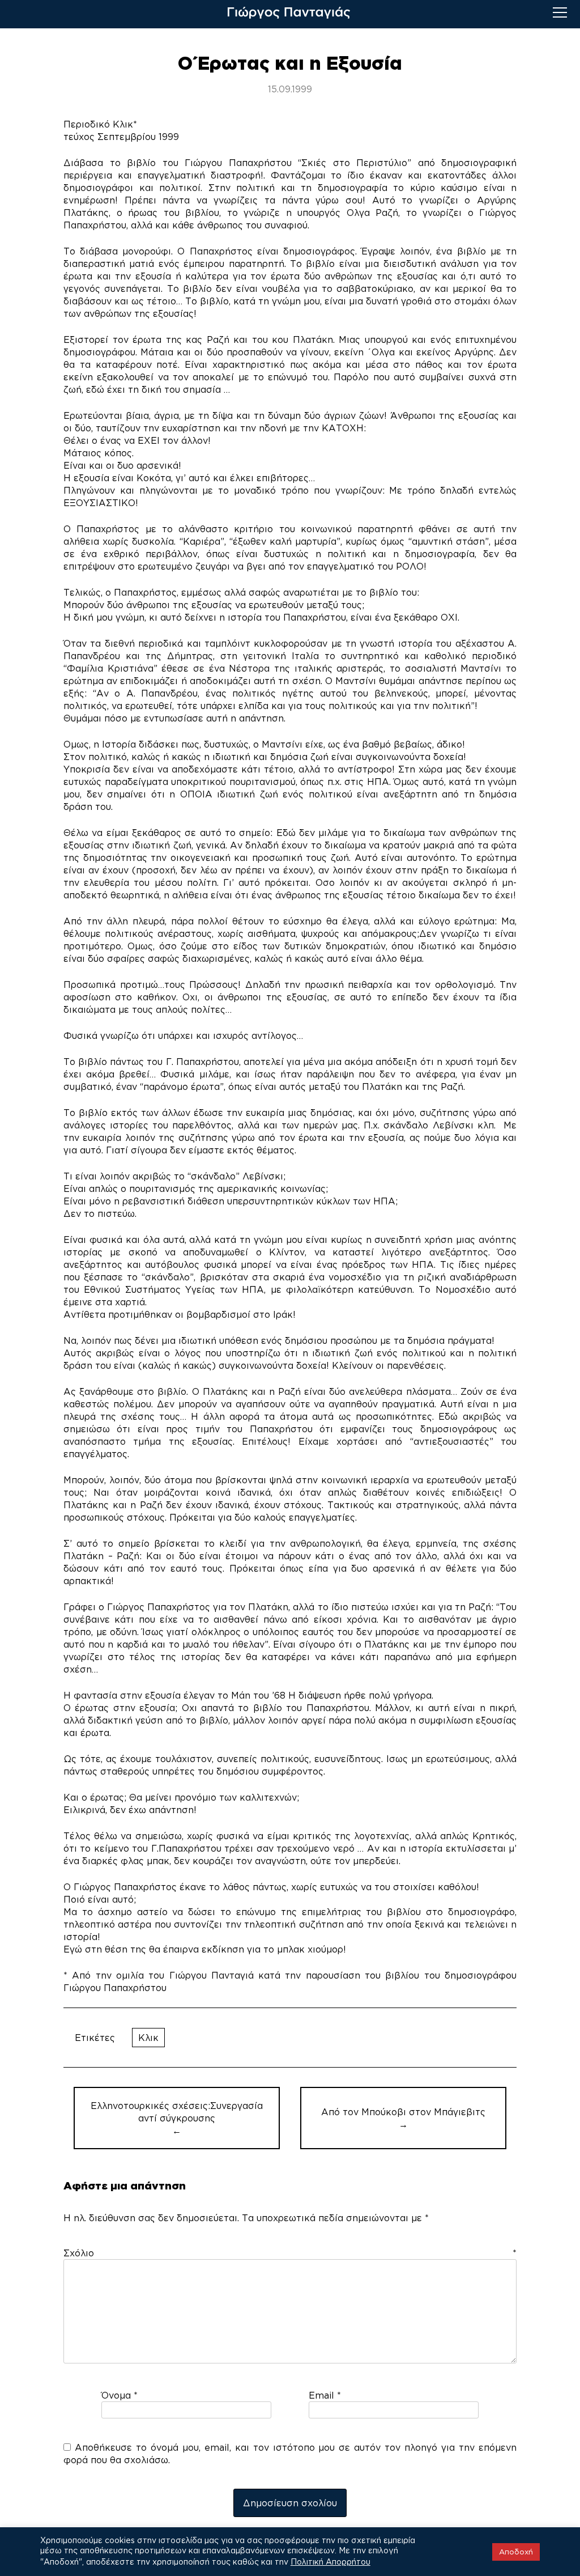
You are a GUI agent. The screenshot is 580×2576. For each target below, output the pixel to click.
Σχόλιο (290, 2253)
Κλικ (148, 2038)
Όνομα (120, 2395)
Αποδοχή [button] (516, 2552)
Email (325, 2395)
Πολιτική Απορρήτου (330, 2562)
